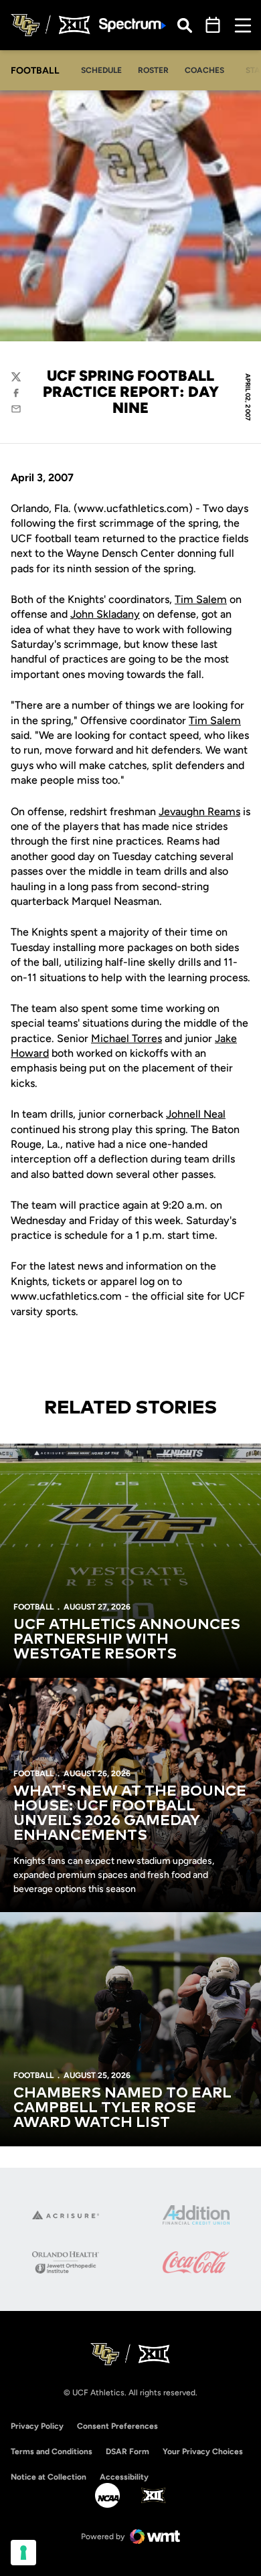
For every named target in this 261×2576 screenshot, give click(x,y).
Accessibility (124, 2477)
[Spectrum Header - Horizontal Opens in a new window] (133, 25)
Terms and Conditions (52, 2452)
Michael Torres (126, 1038)
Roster (153, 70)
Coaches (204, 70)
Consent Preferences (117, 2426)
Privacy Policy (37, 2426)
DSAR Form (127, 2452)
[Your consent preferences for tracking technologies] (23, 2553)
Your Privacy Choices (203, 2452)
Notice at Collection (49, 2477)
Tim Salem (201, 599)
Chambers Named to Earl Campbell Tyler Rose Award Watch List (122, 2108)
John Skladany (105, 614)
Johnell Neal (196, 1114)
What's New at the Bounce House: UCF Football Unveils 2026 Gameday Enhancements (130, 1814)
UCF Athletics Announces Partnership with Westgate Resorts (127, 1640)
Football (33, 1607)
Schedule (101, 70)
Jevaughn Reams (199, 811)
